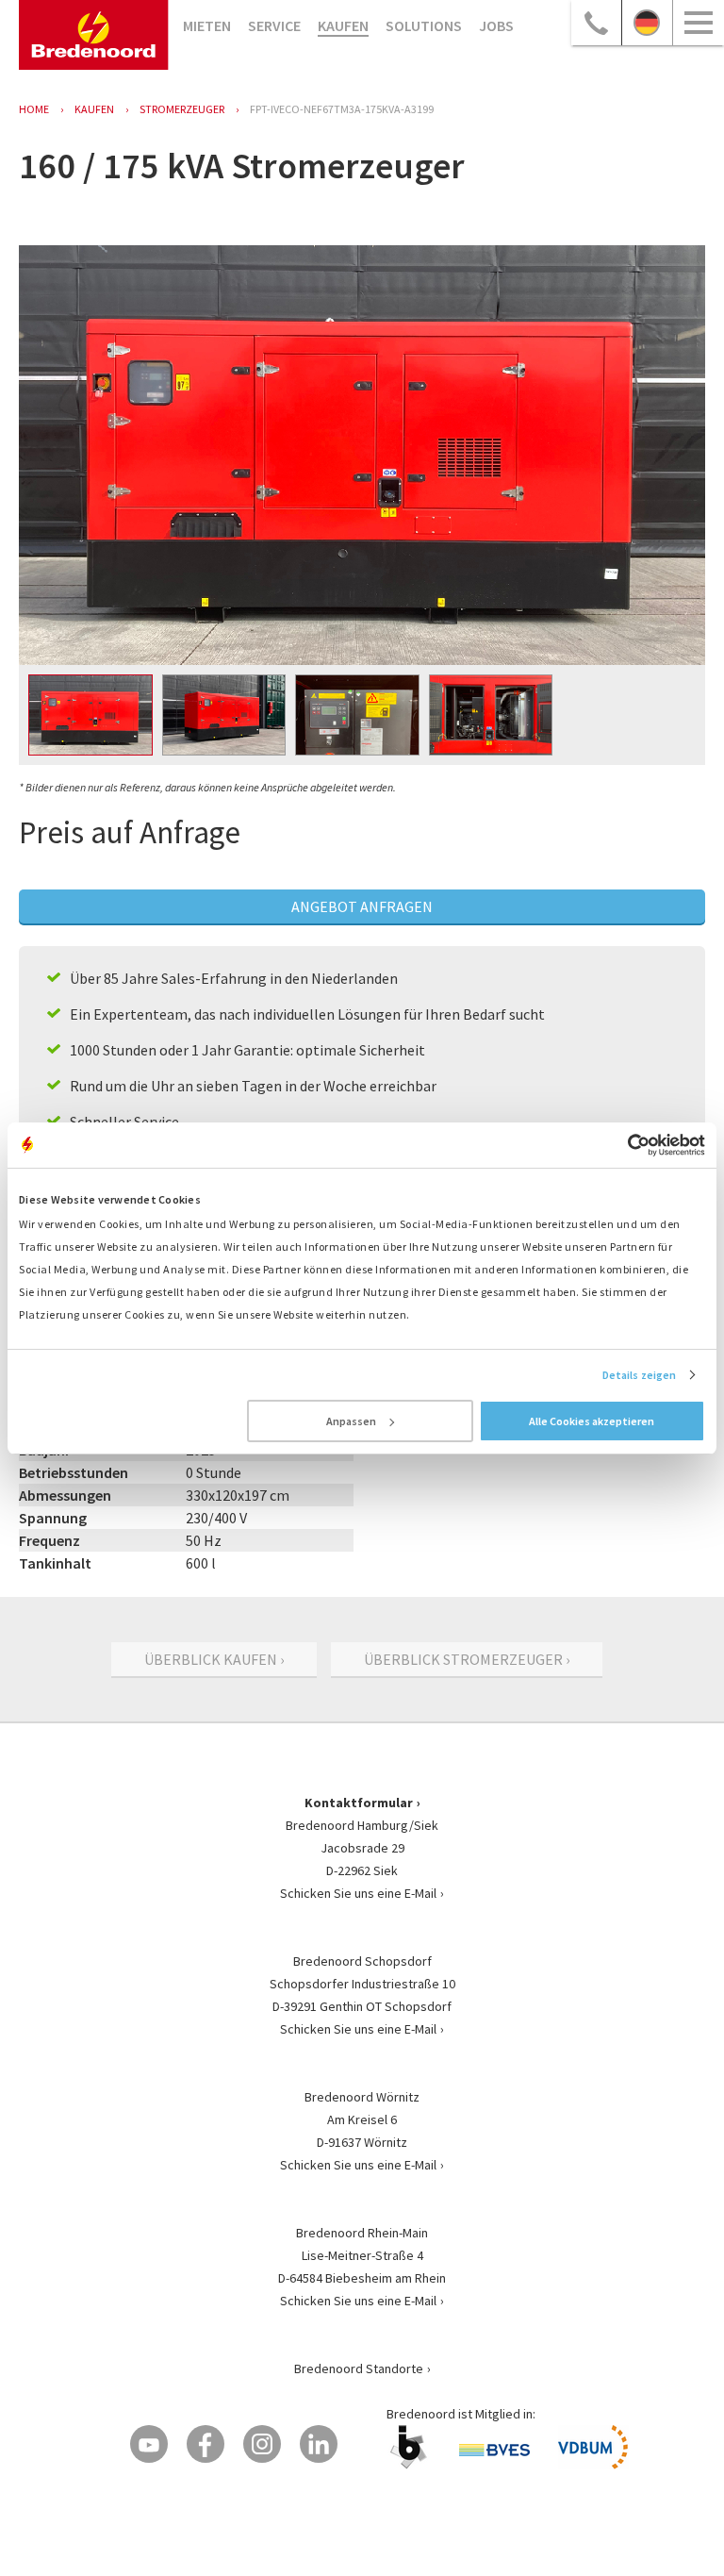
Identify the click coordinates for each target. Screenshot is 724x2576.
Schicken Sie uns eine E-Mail (358, 1893)
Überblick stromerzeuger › (467, 1659)
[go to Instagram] (262, 2444)
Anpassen (351, 1421)
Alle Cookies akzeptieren (592, 1421)
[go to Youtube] (149, 2444)
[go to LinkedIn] (319, 2444)
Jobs (496, 25)
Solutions (424, 25)
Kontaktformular (359, 1803)
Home (34, 109)
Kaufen (343, 25)
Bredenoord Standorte (359, 2368)
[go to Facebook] (206, 2444)
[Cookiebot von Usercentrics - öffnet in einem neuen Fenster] (623, 1145)
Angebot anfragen (362, 906)
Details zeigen (639, 1375)
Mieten (207, 25)
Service (274, 25)
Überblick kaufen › (214, 1659)
